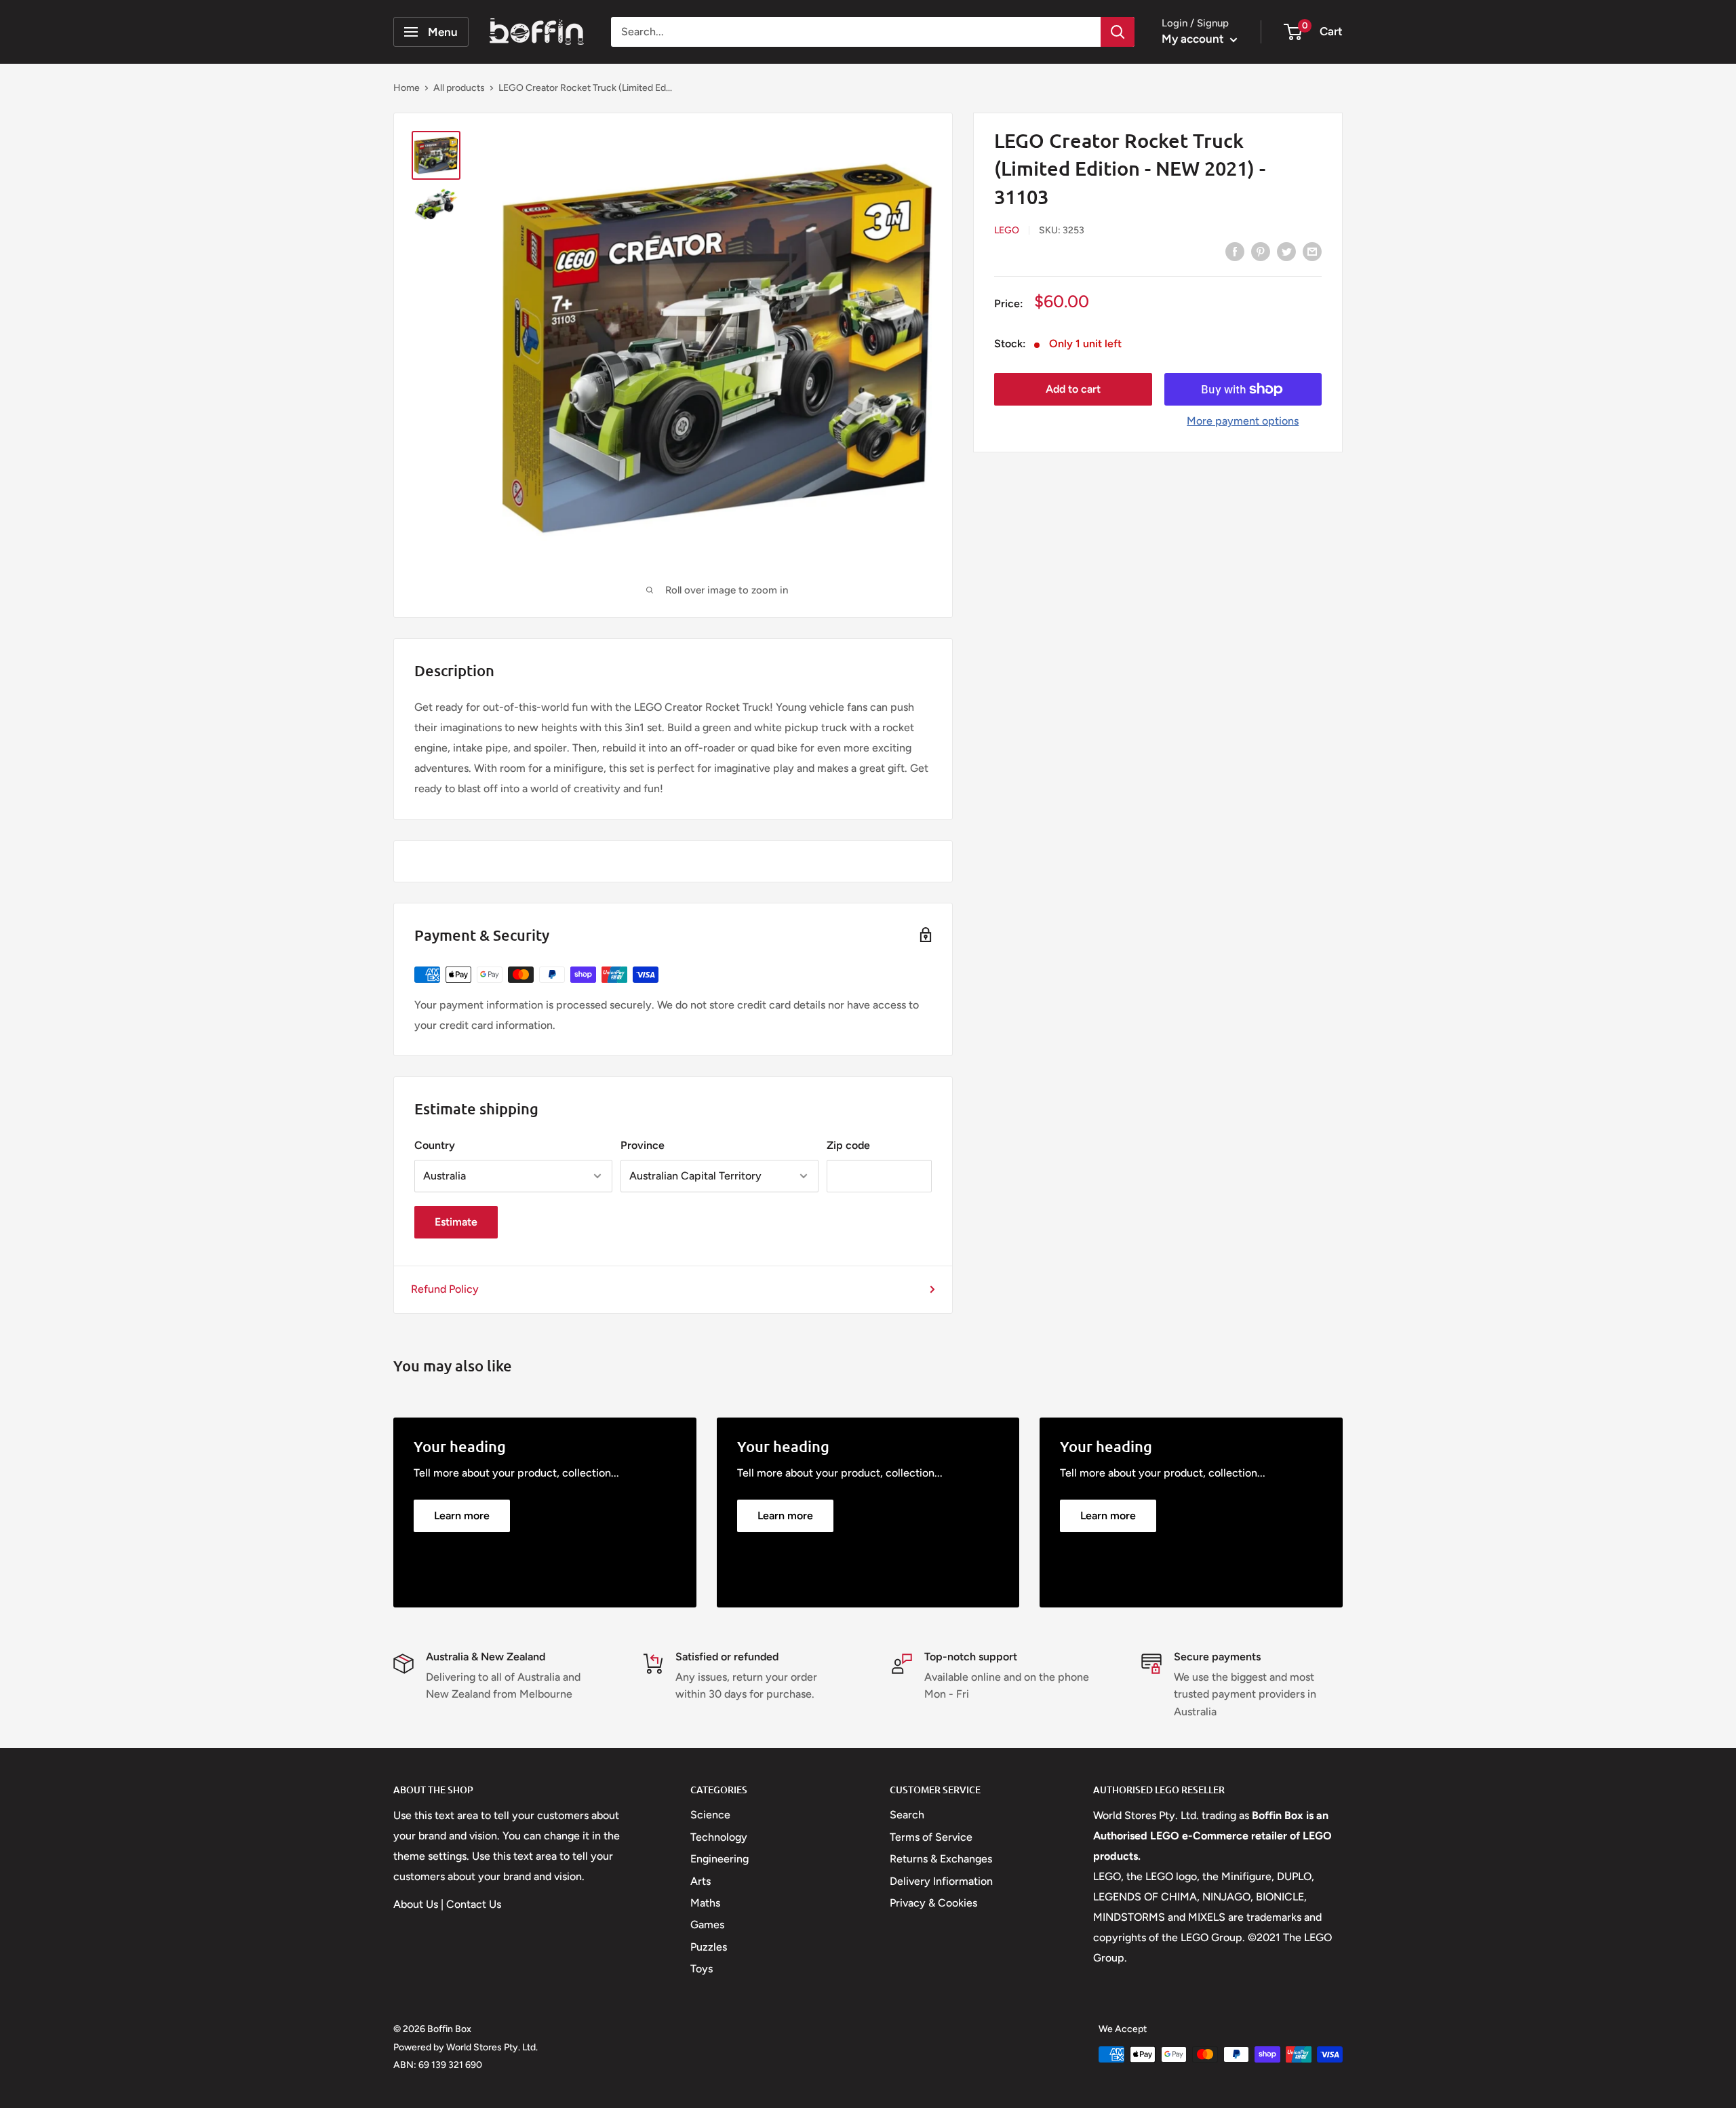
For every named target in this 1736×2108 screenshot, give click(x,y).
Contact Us (474, 1904)
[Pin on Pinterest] (1261, 251)
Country (435, 1145)
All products (459, 88)
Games (707, 1925)
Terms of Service (931, 1837)
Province (643, 1145)
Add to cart (1073, 389)
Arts (701, 1881)
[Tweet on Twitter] (1286, 251)
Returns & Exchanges (941, 1859)
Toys (702, 1969)
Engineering (719, 1859)
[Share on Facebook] (1235, 251)
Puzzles (709, 1947)
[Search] (1118, 32)
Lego (1007, 230)
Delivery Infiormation (941, 1881)
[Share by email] (1312, 251)
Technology (719, 1837)
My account (1194, 39)
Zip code (848, 1145)
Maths (705, 1903)
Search (907, 1815)
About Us (416, 1904)
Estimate (456, 1222)
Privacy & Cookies (933, 1903)
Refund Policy (445, 1289)
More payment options (1243, 421)
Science (710, 1815)
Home (407, 88)
